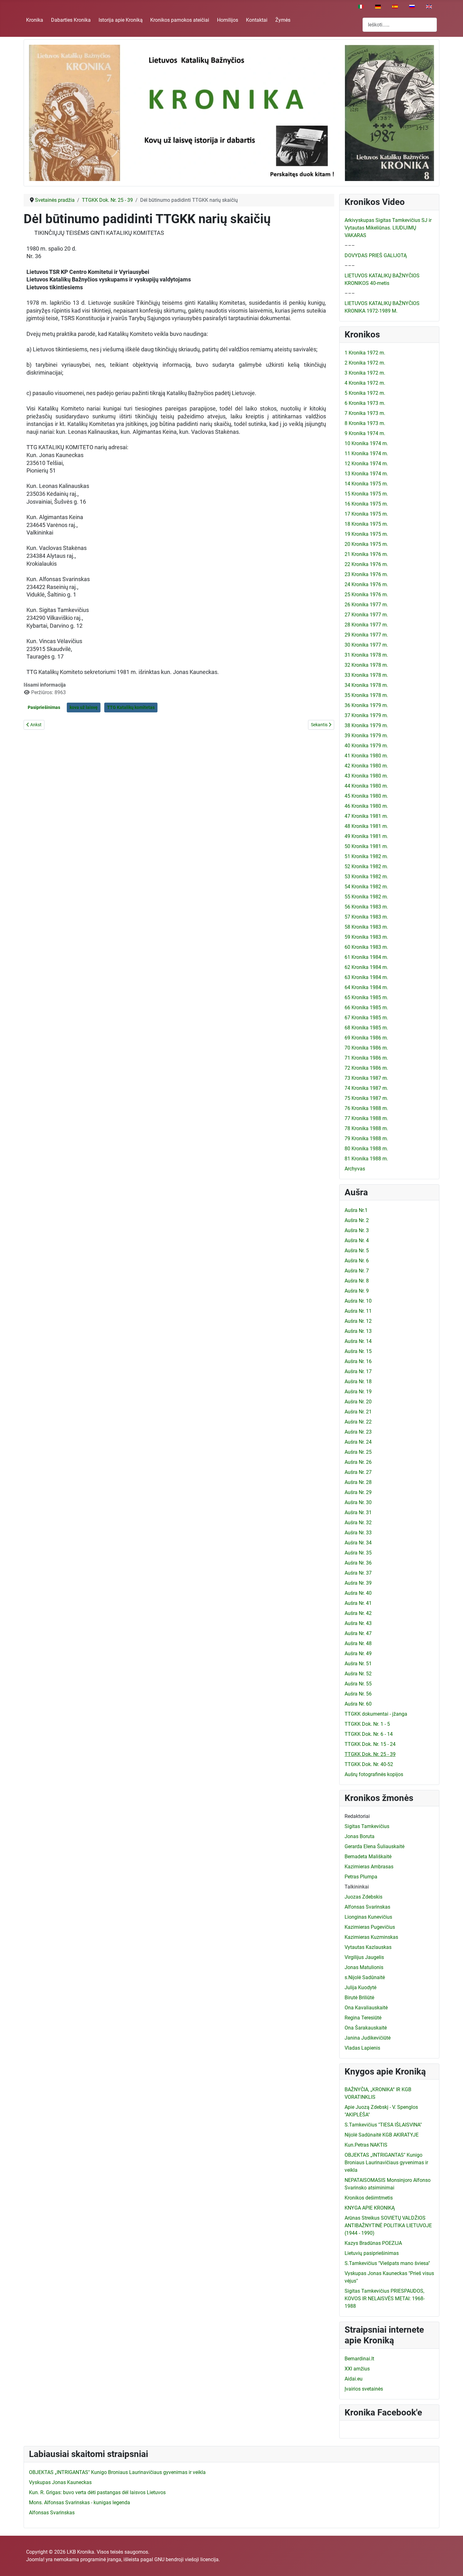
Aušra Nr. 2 (357, 1220)
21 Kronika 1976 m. (366, 554)
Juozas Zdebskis (363, 1897)
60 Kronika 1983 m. (366, 947)
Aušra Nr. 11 (358, 1311)
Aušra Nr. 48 (358, 1643)
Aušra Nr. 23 (358, 1432)
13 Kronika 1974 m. (366, 474)
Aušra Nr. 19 (358, 1392)
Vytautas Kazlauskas (368, 1947)
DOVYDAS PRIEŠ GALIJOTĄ (376, 255)
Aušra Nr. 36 (358, 1563)
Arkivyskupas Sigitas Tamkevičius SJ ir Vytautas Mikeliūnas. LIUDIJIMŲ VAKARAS (388, 228)
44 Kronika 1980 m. (366, 786)
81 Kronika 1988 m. (366, 1159)
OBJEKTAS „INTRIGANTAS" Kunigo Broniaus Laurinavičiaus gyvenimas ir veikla (386, 2163)
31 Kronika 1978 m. (366, 655)
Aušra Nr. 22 (358, 1422)
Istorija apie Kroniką (121, 20)
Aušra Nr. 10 (358, 1301)
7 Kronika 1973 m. (365, 413)
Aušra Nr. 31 (358, 1512)
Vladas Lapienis (362, 2048)
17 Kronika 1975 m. (366, 514)
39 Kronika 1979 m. (366, 736)
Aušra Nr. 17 (358, 1371)
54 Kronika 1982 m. (366, 887)
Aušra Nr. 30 (358, 1502)
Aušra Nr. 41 (358, 1603)
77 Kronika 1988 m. (366, 1118)
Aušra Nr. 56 (358, 1694)
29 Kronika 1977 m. (366, 635)
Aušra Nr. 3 (357, 1230)
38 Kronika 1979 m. (366, 725)
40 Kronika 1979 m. (366, 746)
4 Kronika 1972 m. (365, 383)
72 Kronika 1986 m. (366, 1068)
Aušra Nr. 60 (358, 1704)
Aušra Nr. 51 (358, 1664)
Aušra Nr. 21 (358, 1412)
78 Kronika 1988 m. (366, 1128)
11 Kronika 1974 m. (366, 453)
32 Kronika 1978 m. (366, 665)
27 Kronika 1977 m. (366, 615)
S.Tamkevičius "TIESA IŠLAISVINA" (383, 2125)
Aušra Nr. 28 (358, 1482)
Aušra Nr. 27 (358, 1472)
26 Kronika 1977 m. (366, 605)
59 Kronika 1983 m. (366, 937)
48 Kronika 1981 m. (366, 826)
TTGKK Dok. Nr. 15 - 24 (370, 1744)
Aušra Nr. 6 (357, 1261)
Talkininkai (357, 1887)
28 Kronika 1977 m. (366, 625)
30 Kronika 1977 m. (366, 645)
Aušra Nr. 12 (358, 1321)
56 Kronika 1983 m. (366, 907)
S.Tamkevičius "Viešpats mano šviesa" (387, 2263)
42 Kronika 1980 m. (366, 766)
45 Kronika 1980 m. (366, 796)
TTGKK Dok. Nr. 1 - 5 (367, 1724)
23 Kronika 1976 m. (366, 574)
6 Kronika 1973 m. (365, 403)
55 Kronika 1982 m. (366, 897)
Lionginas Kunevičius (368, 1917)
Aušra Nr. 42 (358, 1613)
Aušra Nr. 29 (358, 1492)
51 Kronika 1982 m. (366, 856)
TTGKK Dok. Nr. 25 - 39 (370, 1754)
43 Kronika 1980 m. (366, 776)
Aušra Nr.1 (356, 1210)
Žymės (283, 20)
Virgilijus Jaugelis (364, 1957)
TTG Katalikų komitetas (131, 707)
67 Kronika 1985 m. (366, 1018)
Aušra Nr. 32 (358, 1523)
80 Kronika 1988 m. (366, 1149)
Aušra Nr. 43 (358, 1623)
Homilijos (228, 20)
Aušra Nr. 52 (358, 1674)
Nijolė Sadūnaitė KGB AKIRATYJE (382, 2135)
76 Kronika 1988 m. (366, 1108)
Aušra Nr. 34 (358, 1543)
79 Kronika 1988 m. (366, 1138)
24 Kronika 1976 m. (366, 584)
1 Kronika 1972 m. (365, 353)
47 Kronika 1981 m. (366, 816)
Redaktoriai (357, 1816)
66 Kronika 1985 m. (366, 1008)
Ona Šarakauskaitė (366, 2028)
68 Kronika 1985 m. (366, 1028)
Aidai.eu (354, 2379)
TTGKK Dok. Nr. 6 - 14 (369, 1734)
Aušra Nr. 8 (357, 1281)
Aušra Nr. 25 (358, 1452)
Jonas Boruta (360, 1836)
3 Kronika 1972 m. (365, 373)
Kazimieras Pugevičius (370, 1927)
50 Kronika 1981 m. (366, 846)
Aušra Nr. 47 (358, 1633)
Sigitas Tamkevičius (367, 1826)
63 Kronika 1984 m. (366, 977)
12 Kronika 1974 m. (366, 464)
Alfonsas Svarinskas (367, 1907)
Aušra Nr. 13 (358, 1331)
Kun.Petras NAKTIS (366, 2145)
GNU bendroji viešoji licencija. (187, 2559)
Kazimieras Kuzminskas (371, 1937)
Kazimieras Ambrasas (369, 1867)
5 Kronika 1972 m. (365, 393)
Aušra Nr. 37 (358, 1573)
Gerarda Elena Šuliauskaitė (374, 1846)
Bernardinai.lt (359, 2359)
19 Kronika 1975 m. (366, 534)
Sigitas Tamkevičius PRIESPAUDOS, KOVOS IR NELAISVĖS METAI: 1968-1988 (385, 2299)
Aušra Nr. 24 (358, 1442)
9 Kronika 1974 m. (365, 433)
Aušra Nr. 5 (357, 1251)
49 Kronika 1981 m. (366, 836)
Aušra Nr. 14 (358, 1341)
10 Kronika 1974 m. (366, 443)
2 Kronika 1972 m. (365, 363)
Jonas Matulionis (364, 1967)
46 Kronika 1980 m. (366, 806)
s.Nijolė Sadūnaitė (365, 1977)
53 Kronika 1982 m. (366, 877)
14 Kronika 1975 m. (366, 484)
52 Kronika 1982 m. (366, 866)
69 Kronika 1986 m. (366, 1038)
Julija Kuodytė (360, 1987)
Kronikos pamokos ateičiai (180, 20)
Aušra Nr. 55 (358, 1684)
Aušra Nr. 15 (358, 1351)
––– (350, 245)
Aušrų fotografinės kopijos (374, 1774)
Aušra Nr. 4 (357, 1240)
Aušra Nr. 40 (358, 1593)
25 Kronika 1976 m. (366, 594)
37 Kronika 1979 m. (366, 715)
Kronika (35, 20)
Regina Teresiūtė (363, 2018)
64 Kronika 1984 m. (366, 987)
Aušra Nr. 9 (357, 1291)
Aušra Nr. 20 (358, 1402)
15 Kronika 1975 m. (366, 494)
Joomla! (35, 2559)
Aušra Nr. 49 (358, 1653)
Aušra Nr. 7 (357, 1271)
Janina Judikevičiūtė (368, 2038)
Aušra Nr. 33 (358, 1533)
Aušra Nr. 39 (358, 1583)
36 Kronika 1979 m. (366, 705)
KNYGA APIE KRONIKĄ (370, 2208)
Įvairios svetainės (364, 2389)
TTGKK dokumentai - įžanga (376, 1714)
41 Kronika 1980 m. (366, 756)
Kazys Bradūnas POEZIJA (373, 2243)
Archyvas (355, 1169)
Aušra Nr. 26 (358, 1462)
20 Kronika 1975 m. (366, 544)
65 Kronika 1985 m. (366, 997)
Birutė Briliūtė (359, 1998)
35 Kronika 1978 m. (366, 695)
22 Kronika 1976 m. (366, 564)
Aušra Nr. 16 (358, 1361)
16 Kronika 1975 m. (366, 504)
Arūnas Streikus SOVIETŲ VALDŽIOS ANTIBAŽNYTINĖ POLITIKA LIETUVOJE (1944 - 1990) (388, 2225)
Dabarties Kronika (71, 20)
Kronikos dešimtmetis (369, 2198)
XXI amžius (357, 2369)
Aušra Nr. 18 (358, 1381)
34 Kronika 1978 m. (366, 685)
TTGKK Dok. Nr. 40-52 (369, 1764)
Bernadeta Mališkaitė (368, 1857)
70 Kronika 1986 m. (366, 1048)
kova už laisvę (84, 707)
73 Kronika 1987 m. (366, 1078)
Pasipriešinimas (44, 707)
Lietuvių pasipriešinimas (372, 2253)
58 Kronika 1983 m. (366, 927)
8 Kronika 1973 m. (365, 423)
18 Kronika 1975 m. (366, 524)
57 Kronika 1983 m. (366, 917)
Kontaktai (257, 20)
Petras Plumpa (361, 1877)
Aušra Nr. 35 (358, 1553)
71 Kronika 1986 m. (366, 1058)
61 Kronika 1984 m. (366, 957)
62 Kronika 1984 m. (366, 967)
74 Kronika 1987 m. (366, 1088)
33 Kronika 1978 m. (366, 675)
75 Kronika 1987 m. (366, 1098)
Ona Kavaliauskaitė (366, 2008)
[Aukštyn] (452, 2564)
